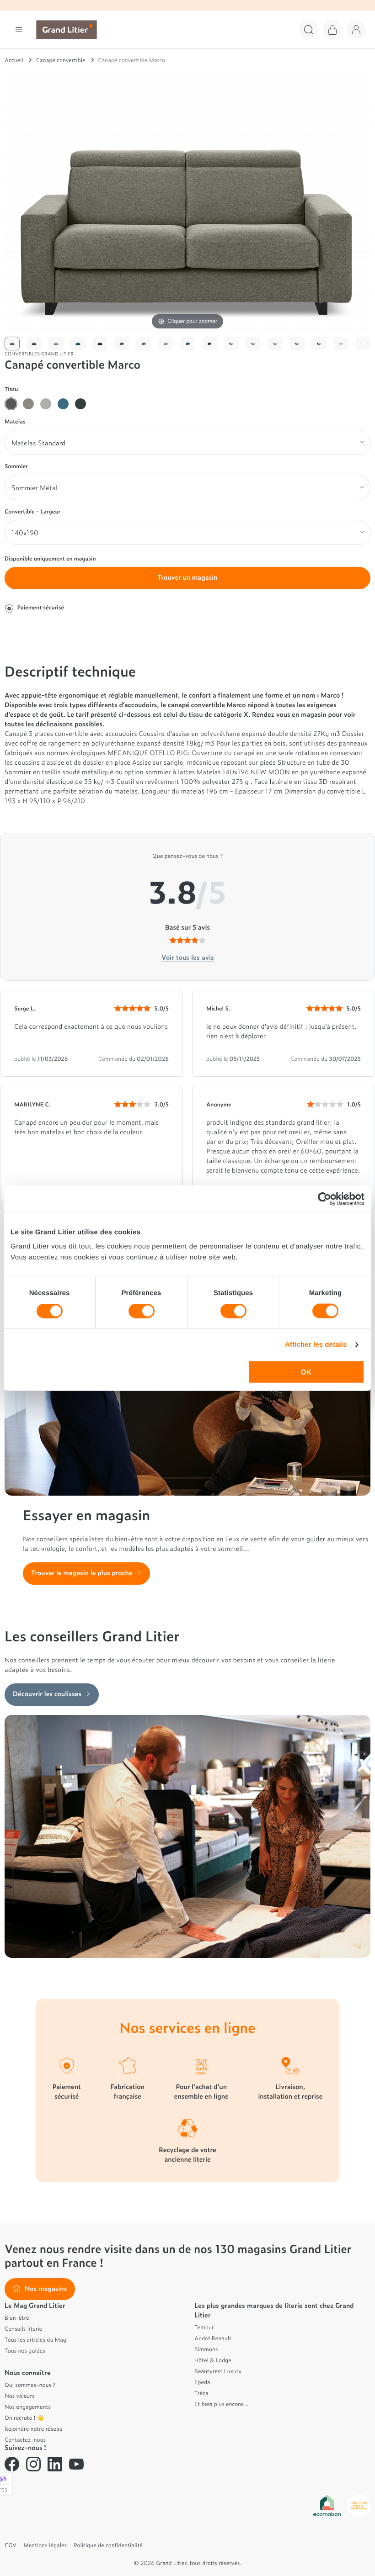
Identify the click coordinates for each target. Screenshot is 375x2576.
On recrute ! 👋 (24, 2417)
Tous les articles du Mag (35, 2339)
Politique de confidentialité (108, 2545)
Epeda (202, 2382)
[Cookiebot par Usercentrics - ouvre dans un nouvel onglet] (324, 1199)
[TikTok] (98, 2464)
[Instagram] (33, 2464)
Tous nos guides (25, 2350)
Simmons (206, 2349)
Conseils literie (23, 2328)
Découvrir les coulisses (47, 1694)
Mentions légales (45, 2545)
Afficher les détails (316, 1344)
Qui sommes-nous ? (30, 2385)
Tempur (204, 2327)
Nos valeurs (20, 2396)
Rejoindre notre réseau (34, 2428)
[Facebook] (12, 2464)
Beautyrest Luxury (218, 2371)
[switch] (142, 1311)
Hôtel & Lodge (213, 2360)
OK (306, 1372)
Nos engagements (28, 2407)
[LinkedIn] (55, 2464)
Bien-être (17, 2317)
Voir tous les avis (188, 957)
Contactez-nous (25, 2439)
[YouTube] (76, 2464)
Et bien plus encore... (221, 2404)
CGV (11, 2545)
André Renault (213, 2338)
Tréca (201, 2393)
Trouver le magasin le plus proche (82, 1573)
